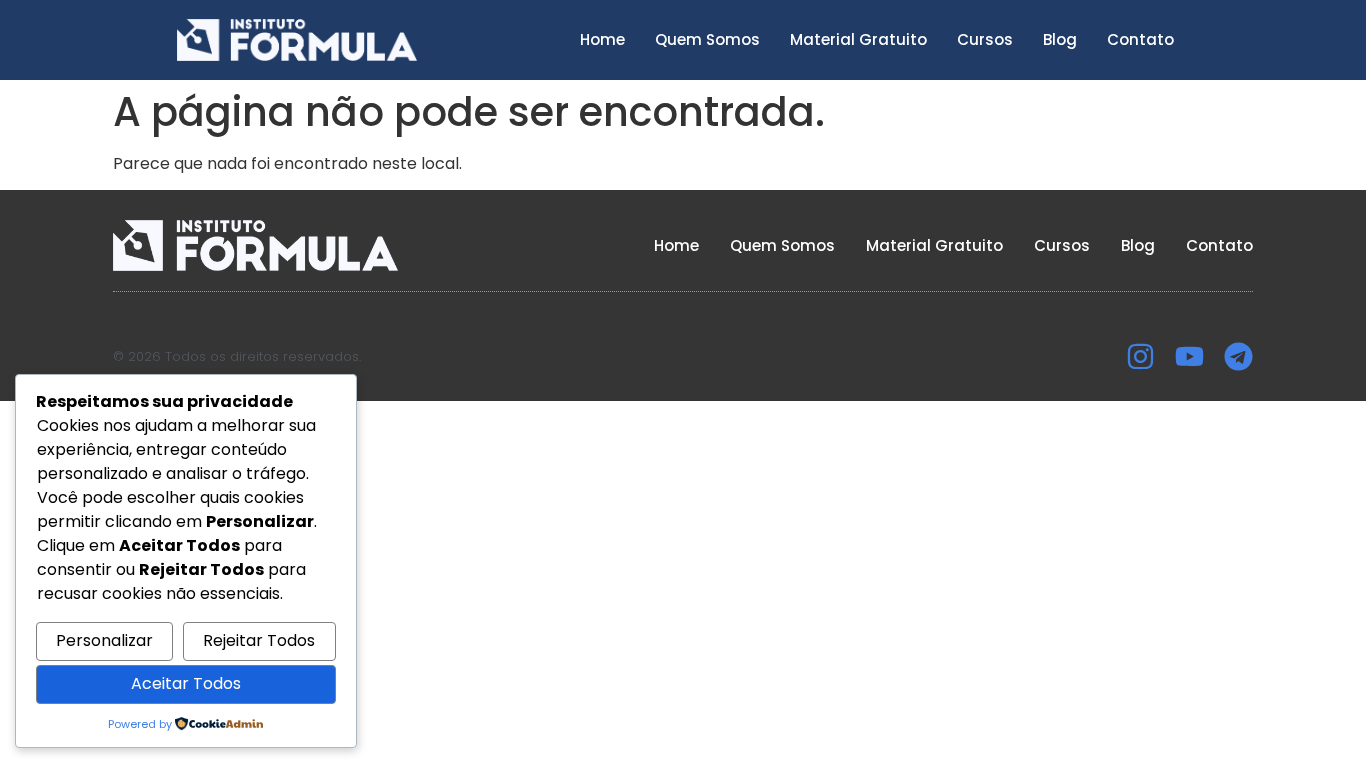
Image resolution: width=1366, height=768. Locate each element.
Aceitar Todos (186, 683)
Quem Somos (707, 39)
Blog (1060, 39)
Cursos (985, 39)
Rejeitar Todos (259, 640)
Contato (1140, 39)
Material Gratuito (858, 39)
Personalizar (104, 640)
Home (602, 39)
